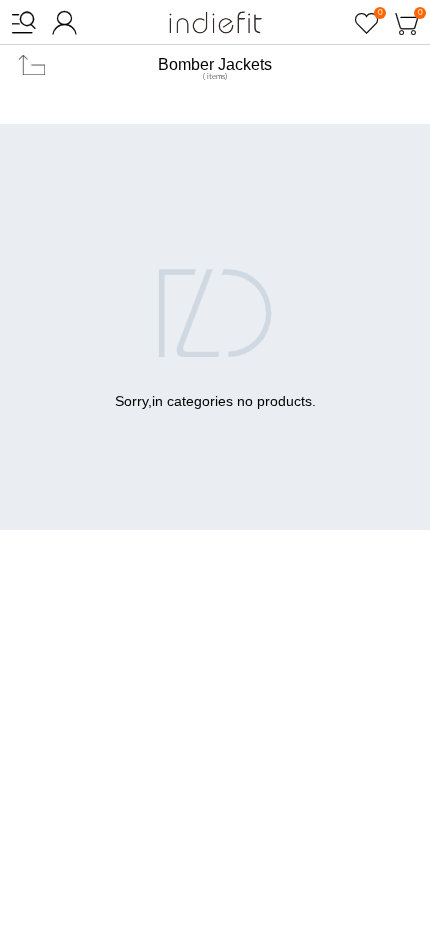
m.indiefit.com (215, 22)
